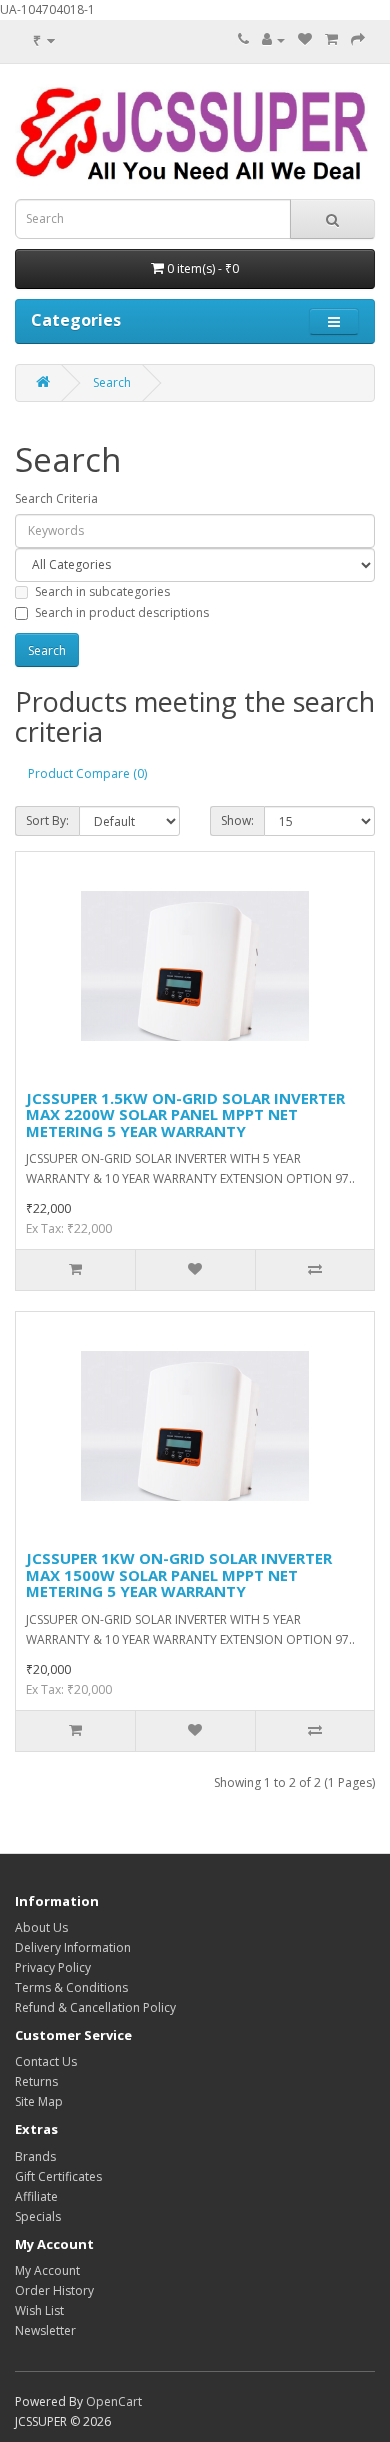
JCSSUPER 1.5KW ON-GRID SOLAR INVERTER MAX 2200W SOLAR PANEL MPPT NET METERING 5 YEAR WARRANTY (185, 1114)
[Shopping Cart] (331, 39)
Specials (38, 2216)
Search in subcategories (102, 591)
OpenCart (114, 2401)
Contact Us (46, 2061)
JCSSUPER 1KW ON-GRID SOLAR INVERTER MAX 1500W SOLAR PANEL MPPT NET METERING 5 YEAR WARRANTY (179, 1574)
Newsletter (45, 2330)
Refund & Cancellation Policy (95, 2007)
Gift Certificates (58, 2176)
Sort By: (47, 820)
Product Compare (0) (87, 773)
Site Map (39, 2101)
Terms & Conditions (71, 1987)
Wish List (39, 2310)
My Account (47, 2270)
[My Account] (273, 39)
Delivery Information (73, 1947)
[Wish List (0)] (305, 39)
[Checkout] (358, 39)
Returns (36, 2081)
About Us (41, 1927)
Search (112, 382)
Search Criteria (56, 498)
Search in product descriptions (122, 612)
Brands (35, 2156)
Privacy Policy (53, 1967)
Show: (237, 820)
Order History (54, 2290)
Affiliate (36, 2196)
